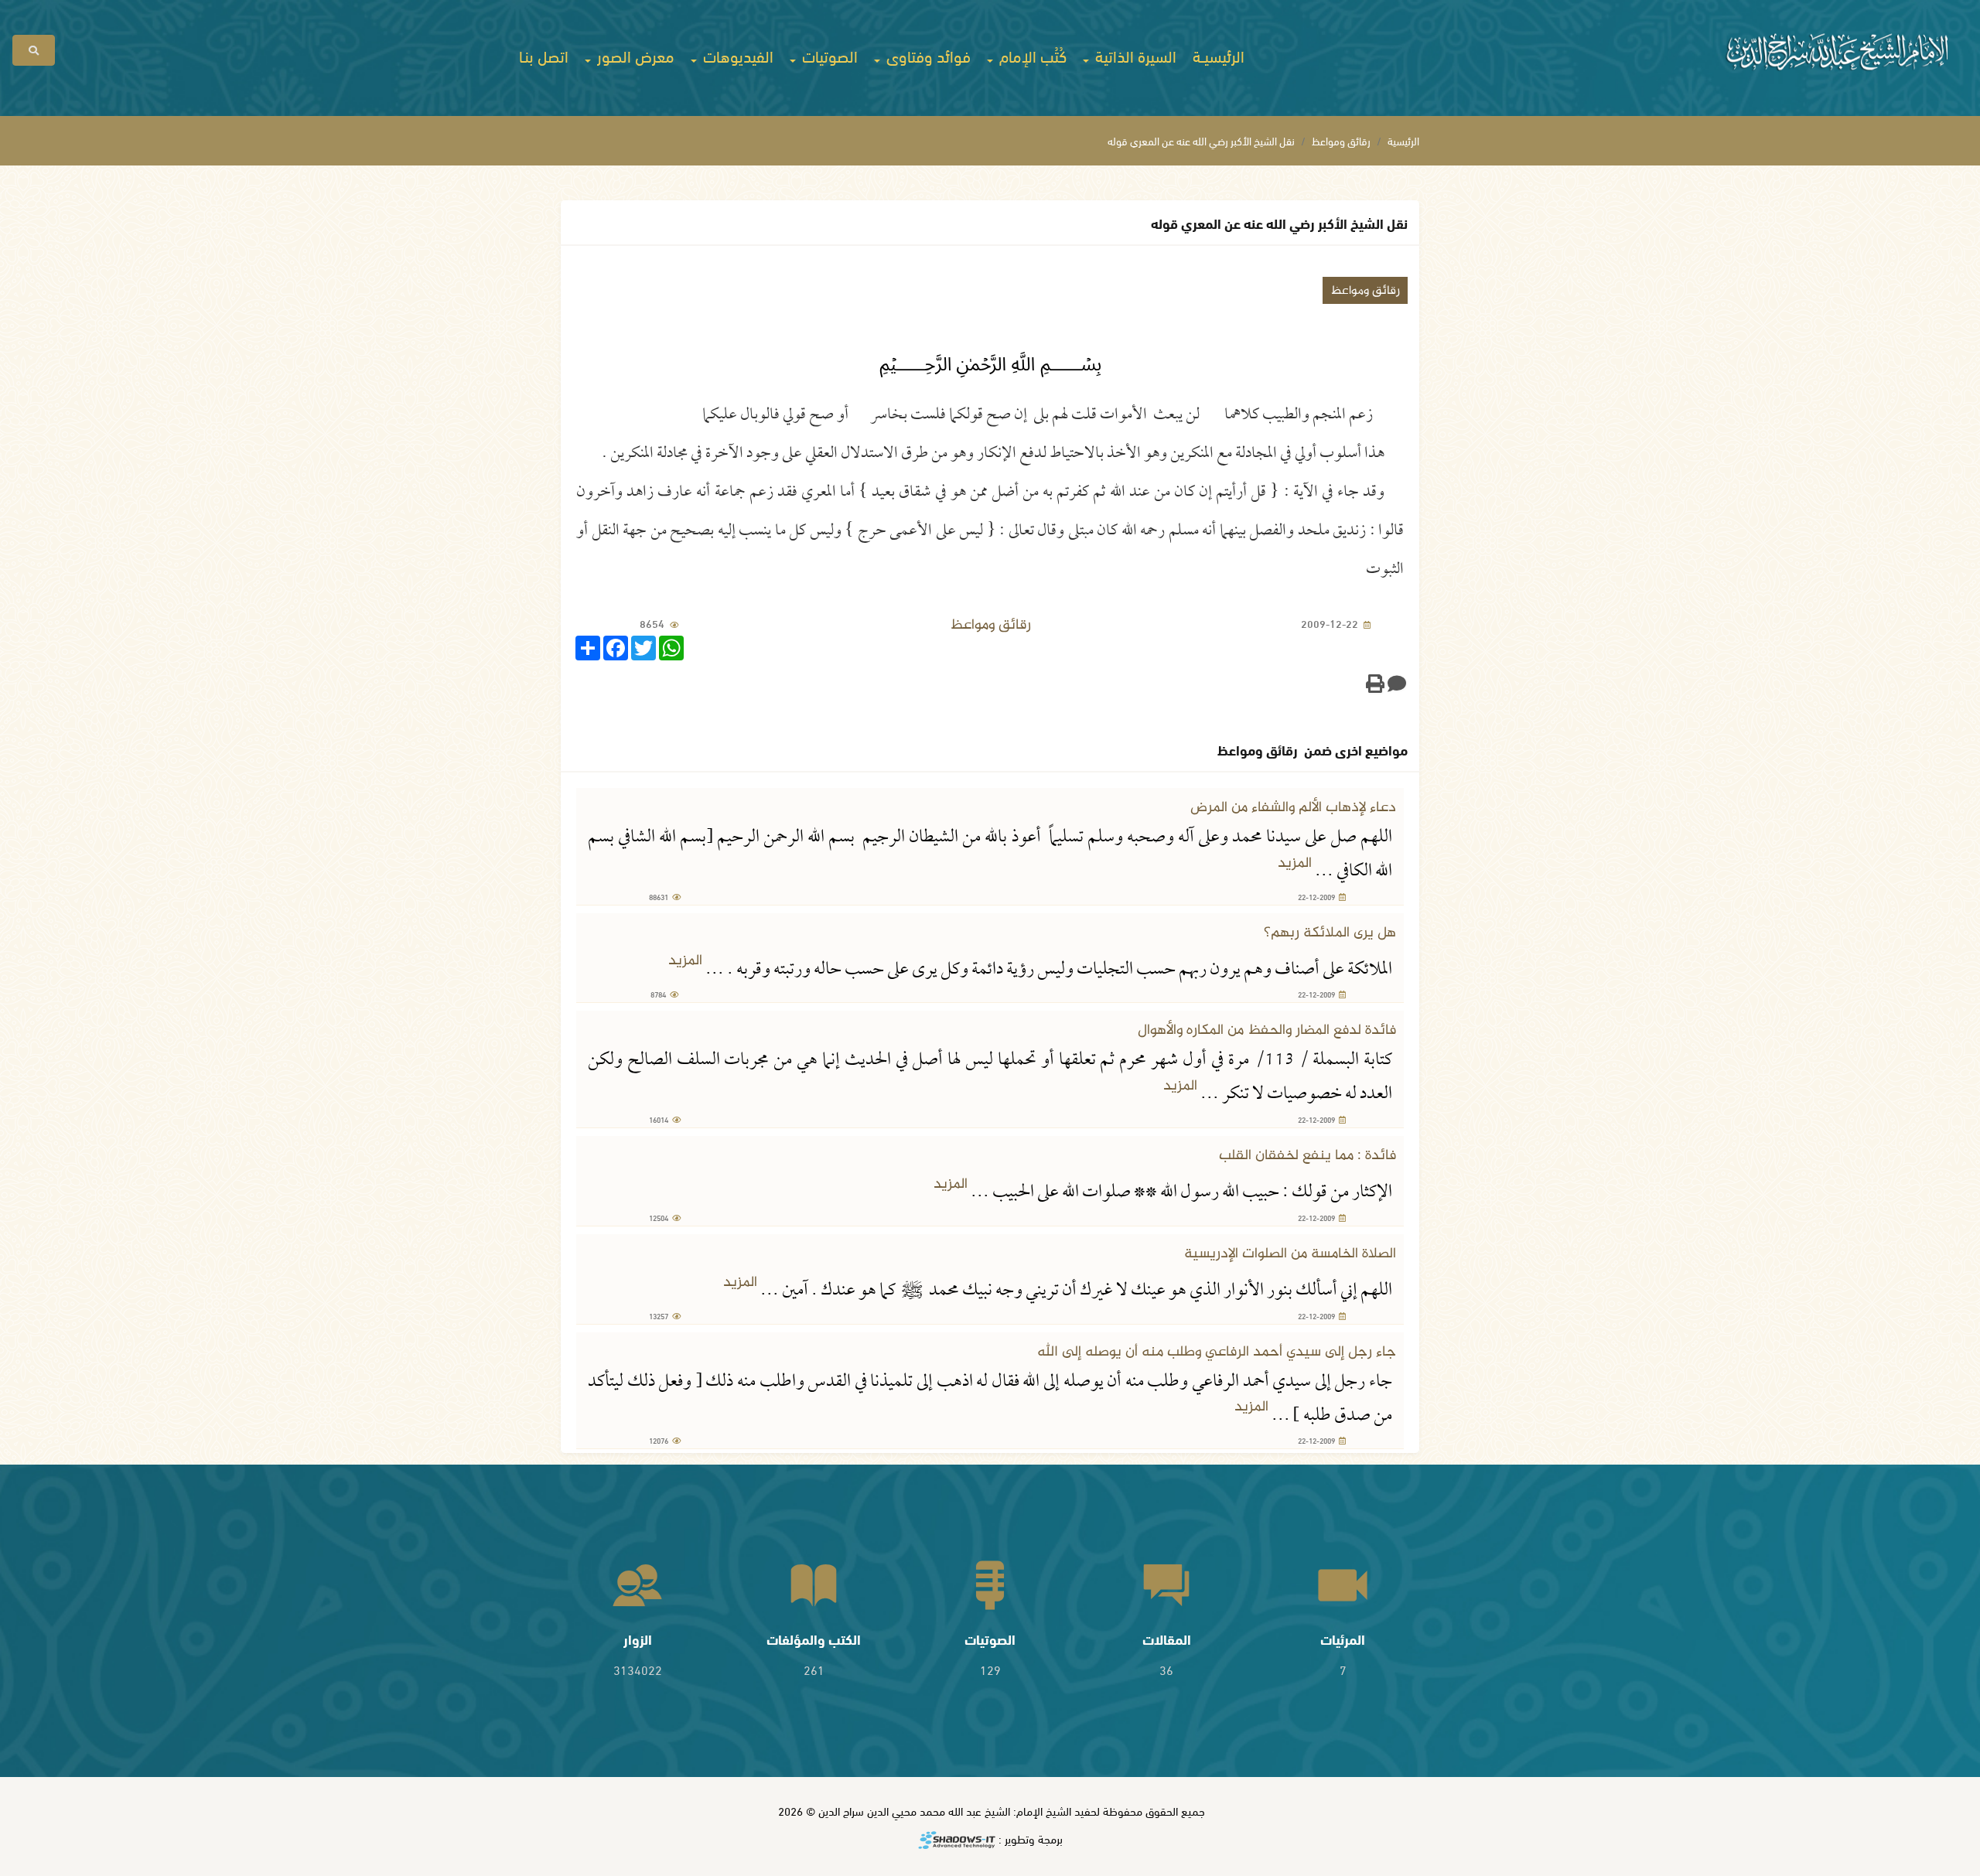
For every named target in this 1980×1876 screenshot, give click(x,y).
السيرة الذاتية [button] (1134, 55)
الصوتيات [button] (828, 55)
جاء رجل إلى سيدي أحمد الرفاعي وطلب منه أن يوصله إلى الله (1217, 1352)
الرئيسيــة (1219, 55)
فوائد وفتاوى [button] (927, 55)
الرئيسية (1403, 140)
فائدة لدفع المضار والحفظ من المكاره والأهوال (1267, 1030)
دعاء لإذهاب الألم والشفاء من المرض (1293, 808)
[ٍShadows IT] (957, 1841)
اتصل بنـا (544, 55)
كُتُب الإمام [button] (1031, 55)
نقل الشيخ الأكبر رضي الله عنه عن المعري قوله (1201, 140)
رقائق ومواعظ (1341, 140)
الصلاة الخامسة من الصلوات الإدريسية (1290, 1254)
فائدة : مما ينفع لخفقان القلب (1307, 1156)
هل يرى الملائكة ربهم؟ (1330, 933)
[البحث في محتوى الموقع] (34, 50)
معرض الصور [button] (634, 55)
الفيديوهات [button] (736, 55)
